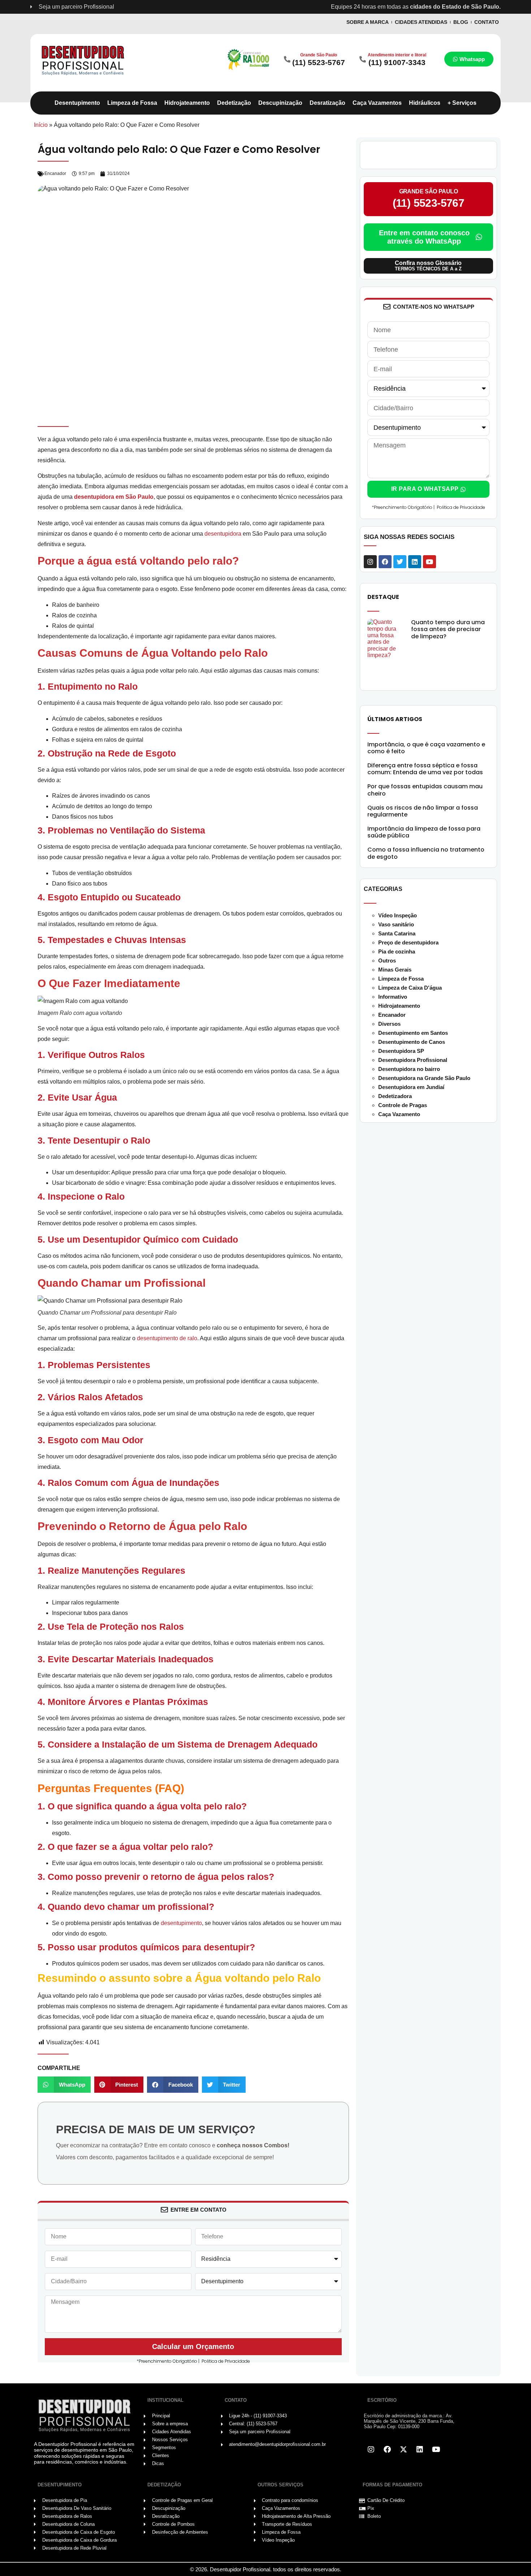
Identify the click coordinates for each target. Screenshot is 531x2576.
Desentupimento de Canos (412, 1042)
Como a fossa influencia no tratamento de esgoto (426, 853)
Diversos (389, 1024)
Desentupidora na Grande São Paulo (424, 1078)
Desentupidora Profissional (413, 1060)
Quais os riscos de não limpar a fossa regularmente (423, 811)
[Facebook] (385, 562)
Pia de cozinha (397, 951)
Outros (387, 961)
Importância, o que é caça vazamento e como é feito (426, 748)
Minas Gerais (395, 970)
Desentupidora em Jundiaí (411, 1087)
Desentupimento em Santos (413, 1033)
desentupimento (181, 1923)
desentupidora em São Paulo (114, 497)
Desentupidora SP (401, 1051)
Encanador (55, 173)
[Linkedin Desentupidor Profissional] (420, 2449)
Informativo (393, 997)
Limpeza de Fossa (401, 979)
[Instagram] (370, 562)
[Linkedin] (415, 562)
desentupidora (223, 534)
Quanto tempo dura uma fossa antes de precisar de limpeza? (448, 629)
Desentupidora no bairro (409, 1069)
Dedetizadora (395, 1096)
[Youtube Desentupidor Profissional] (436, 2449)
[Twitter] (400, 562)
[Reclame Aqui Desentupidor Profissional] (248, 59)
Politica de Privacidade (226, 2361)
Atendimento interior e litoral (397, 55)
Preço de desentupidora (408, 942)
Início (41, 125)
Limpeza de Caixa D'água (410, 988)
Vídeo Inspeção (398, 915)
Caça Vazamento (399, 1114)
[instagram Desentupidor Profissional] (371, 2449)
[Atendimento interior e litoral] (363, 59)
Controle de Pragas (403, 1105)
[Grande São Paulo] (287, 59)
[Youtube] (429, 562)
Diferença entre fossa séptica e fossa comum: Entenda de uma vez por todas (425, 769)
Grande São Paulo (319, 55)
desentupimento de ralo (167, 1338)
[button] (64, 2085)
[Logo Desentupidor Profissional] (83, 59)
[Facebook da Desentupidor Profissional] (387, 2449)
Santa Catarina (397, 933)
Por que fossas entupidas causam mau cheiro (425, 790)
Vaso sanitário (396, 924)
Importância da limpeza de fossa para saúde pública (424, 832)
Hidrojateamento (399, 1006)
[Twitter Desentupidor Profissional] (403, 2449)
